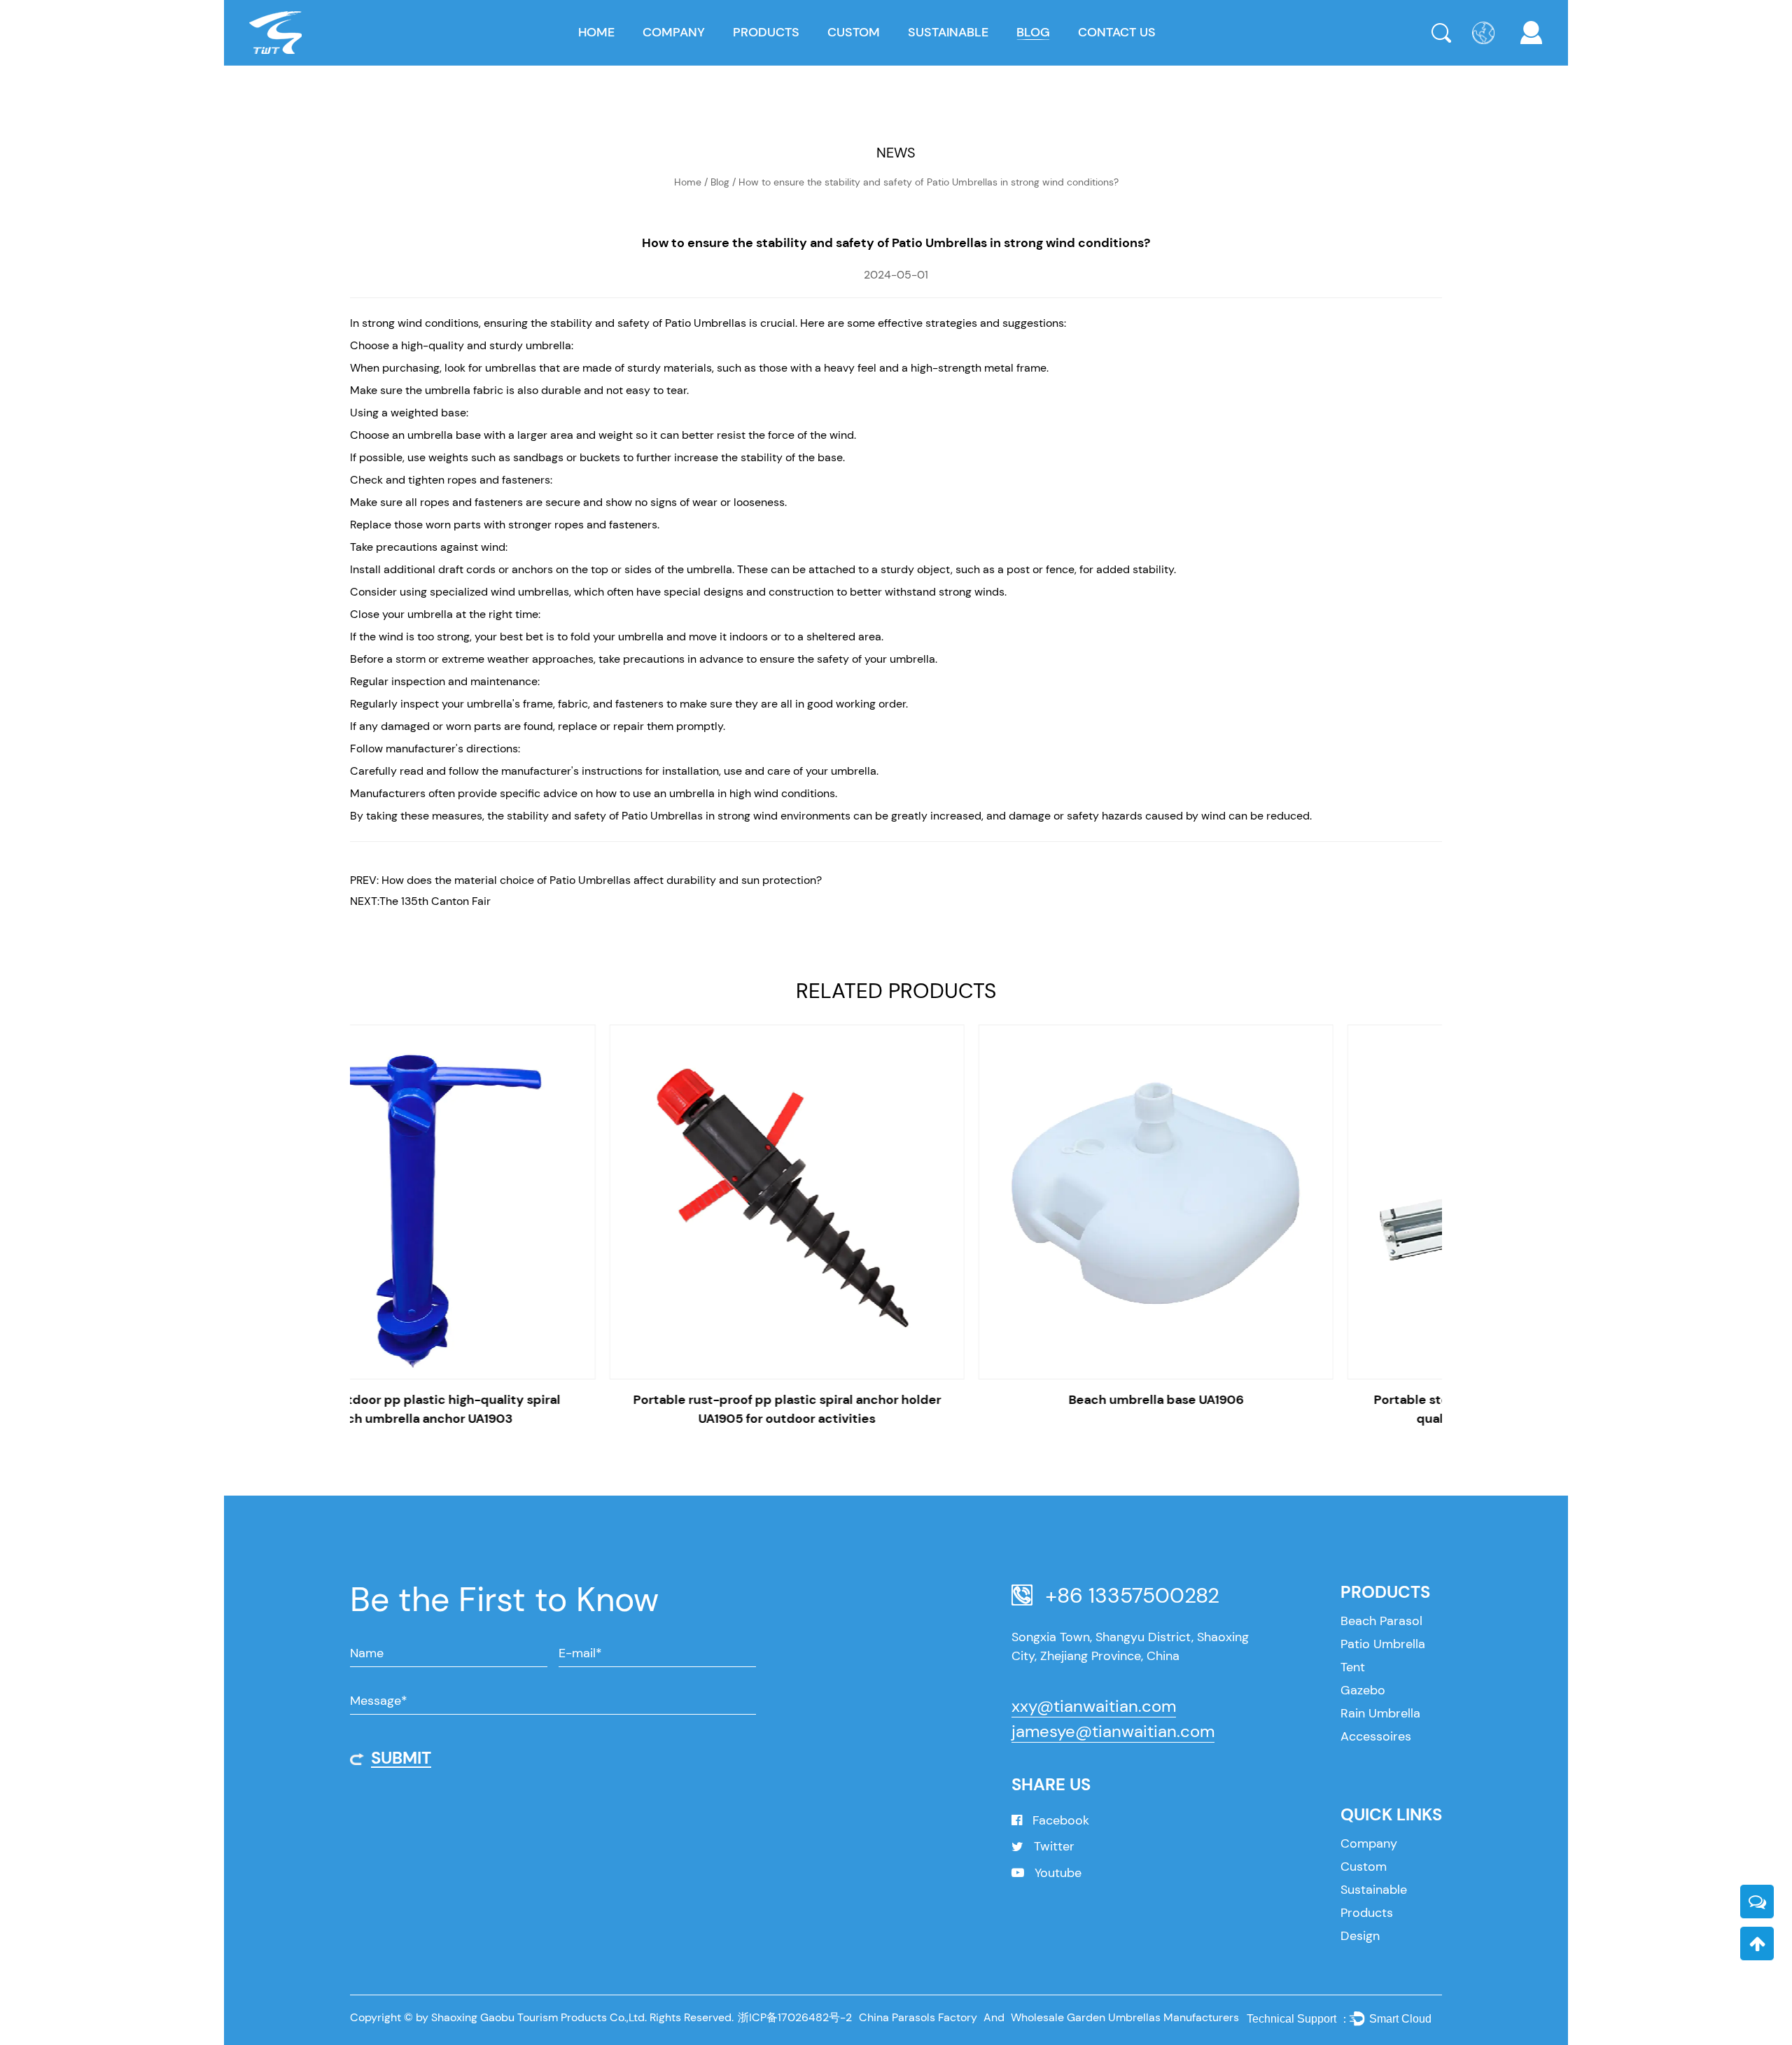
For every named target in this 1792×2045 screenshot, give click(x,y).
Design (1360, 1936)
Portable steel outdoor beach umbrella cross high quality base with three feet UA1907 (1265, 1409)
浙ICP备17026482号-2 (795, 2017)
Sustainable (948, 32)
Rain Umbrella (1380, 1713)
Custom (854, 32)
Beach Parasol (1381, 1621)
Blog (1033, 32)
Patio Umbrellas (706, 323)
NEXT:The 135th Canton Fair (420, 901)
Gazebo (1363, 1690)
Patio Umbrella (1383, 1644)
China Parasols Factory (918, 2017)
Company (674, 32)
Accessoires (1376, 1736)
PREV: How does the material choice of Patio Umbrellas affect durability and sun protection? (586, 880)
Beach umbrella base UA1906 (896, 1400)
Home (596, 32)
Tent (1353, 1667)
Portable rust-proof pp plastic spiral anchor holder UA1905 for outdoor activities (527, 1409)
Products (766, 32)
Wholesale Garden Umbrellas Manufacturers (1125, 2017)
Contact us (1117, 32)
